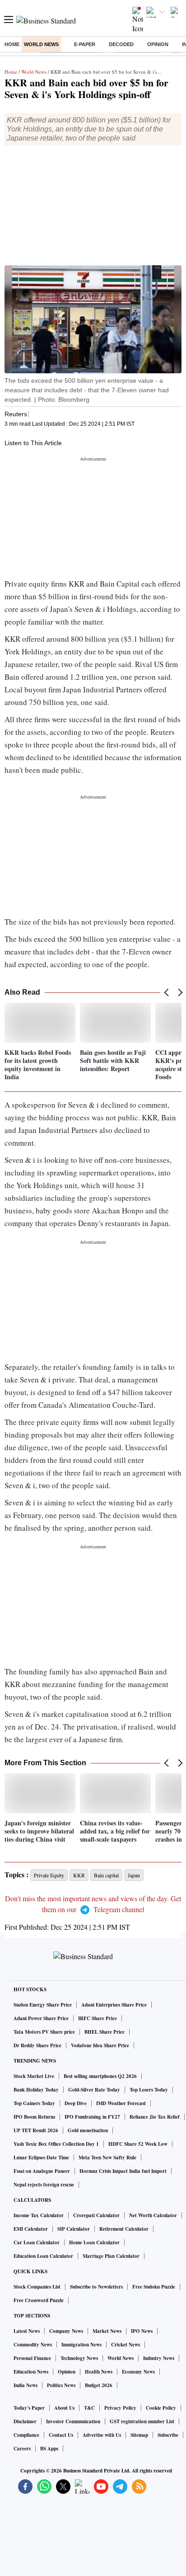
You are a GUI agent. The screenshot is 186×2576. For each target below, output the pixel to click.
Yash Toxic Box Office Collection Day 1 (56, 2144)
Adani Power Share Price (41, 2018)
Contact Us (61, 2435)
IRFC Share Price (98, 2018)
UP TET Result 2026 (36, 2130)
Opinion (158, 44)
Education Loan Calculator (43, 2256)
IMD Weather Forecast (121, 2103)
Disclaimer (25, 2421)
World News (41, 44)
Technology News (79, 2358)
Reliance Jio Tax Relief (155, 2117)
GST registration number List (142, 2421)
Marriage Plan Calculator (111, 2256)
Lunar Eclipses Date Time (41, 2158)
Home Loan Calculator (94, 2242)
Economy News (138, 2372)
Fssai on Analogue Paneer (42, 2171)
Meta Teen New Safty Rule (107, 2158)
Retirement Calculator (124, 2229)
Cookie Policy (161, 2408)
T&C (89, 2408)
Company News (66, 2331)
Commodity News (33, 2345)
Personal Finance (32, 2358)
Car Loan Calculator (37, 2242)
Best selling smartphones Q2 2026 (100, 2076)
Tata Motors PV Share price (44, 2032)
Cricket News (126, 2345)
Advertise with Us (102, 2435)
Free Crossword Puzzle (39, 2300)
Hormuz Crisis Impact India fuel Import (123, 2171)
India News (26, 2385)
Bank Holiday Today (36, 2090)
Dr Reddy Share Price (37, 2045)
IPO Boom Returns (34, 2117)
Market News (107, 2331)
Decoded (121, 44)
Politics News (61, 2385)
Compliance (26, 2435)
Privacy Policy (120, 2408)
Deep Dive (76, 2103)
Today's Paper (29, 2408)
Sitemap (139, 2435)
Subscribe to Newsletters (96, 2287)
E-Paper (85, 44)
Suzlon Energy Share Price (43, 2005)
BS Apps (49, 2449)
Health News (99, 2372)
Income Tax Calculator (39, 2215)
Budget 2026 (99, 2385)
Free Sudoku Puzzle (154, 2287)
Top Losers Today (149, 2090)
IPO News (142, 2331)
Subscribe (168, 2435)
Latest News (27, 2331)
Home (12, 44)
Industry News (159, 2358)
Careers (22, 2449)
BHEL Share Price (105, 2032)
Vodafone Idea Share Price (100, 2045)
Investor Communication (73, 2421)
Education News (31, 2372)
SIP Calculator (74, 2229)
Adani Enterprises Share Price (114, 2005)
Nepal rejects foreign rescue (44, 2185)
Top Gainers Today (34, 2103)
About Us (64, 2408)
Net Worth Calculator (153, 2215)
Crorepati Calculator (96, 2215)
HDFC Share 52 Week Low (138, 2144)
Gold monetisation (88, 2130)
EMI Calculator (31, 2229)
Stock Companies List (37, 2287)
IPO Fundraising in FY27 (92, 2117)
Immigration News (81, 2345)
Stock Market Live (34, 2076)
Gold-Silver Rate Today (94, 2090)
